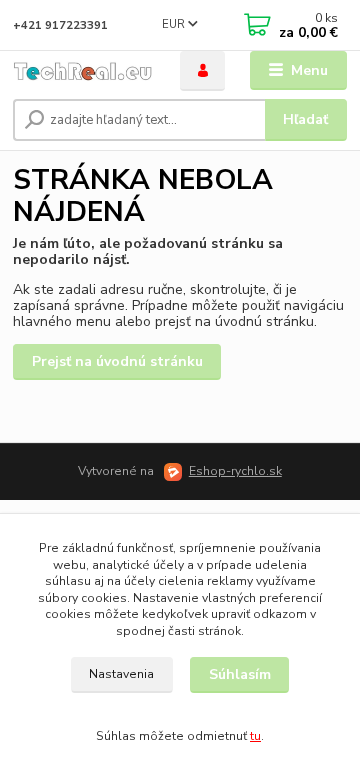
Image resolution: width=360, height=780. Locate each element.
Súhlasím (240, 674)
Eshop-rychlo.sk (235, 471)
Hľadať (305, 119)
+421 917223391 (60, 25)
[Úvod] (82, 71)
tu (255, 736)
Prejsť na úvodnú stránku (117, 361)
